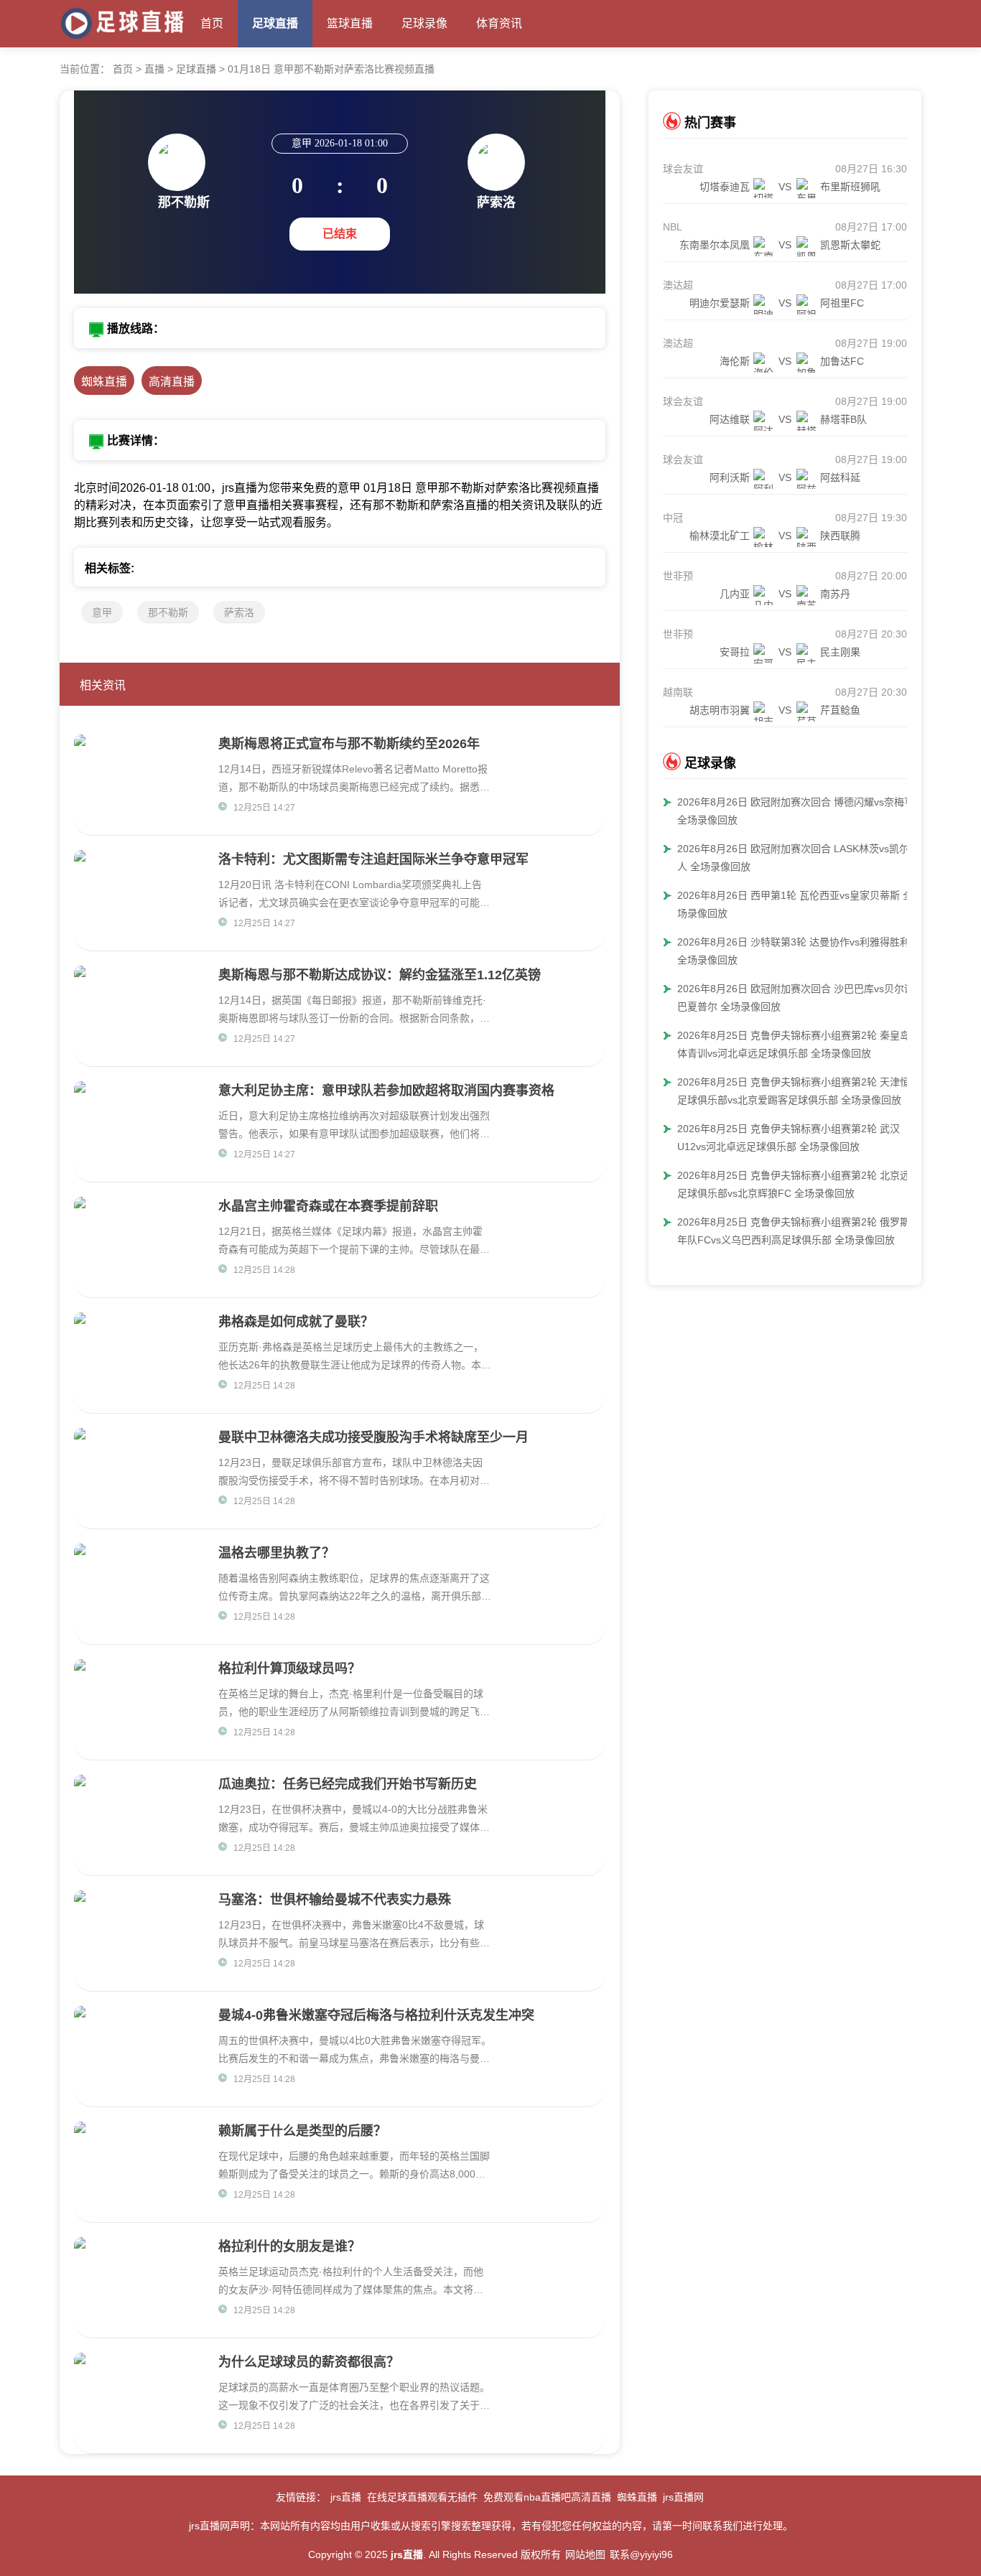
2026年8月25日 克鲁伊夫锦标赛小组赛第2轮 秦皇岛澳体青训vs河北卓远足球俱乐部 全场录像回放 (799, 1044)
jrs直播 (346, 2497)
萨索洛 (239, 612)
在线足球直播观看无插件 (422, 2497)
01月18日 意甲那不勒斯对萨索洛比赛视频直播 (331, 69)
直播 (154, 69)
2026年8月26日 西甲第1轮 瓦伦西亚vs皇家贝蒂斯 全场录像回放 (795, 904)
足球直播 (275, 23)
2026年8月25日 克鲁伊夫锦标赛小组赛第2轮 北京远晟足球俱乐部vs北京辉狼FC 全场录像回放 (799, 1184)
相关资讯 (103, 685)
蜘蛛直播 (104, 382)
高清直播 (172, 382)
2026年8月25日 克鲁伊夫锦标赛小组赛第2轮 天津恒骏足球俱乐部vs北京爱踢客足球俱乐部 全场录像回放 (799, 1091)
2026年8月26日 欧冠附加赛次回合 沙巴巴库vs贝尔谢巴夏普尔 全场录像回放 (796, 998)
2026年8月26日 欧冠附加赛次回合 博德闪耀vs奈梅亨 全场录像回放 (796, 811)
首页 (212, 23)
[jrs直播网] (123, 20)
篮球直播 (350, 23)
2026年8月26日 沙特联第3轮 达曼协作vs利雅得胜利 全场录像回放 (794, 951)
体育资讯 (499, 23)
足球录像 (424, 23)
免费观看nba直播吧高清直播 (547, 2497)
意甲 (102, 612)
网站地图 (585, 2554)
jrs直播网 (683, 2497)
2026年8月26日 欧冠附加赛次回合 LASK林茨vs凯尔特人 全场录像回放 (798, 858)
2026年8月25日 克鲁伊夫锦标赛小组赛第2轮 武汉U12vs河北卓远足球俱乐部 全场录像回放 (789, 1138)
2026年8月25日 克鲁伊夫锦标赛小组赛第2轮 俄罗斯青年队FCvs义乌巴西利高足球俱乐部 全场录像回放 (799, 1231)
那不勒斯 (168, 612)
